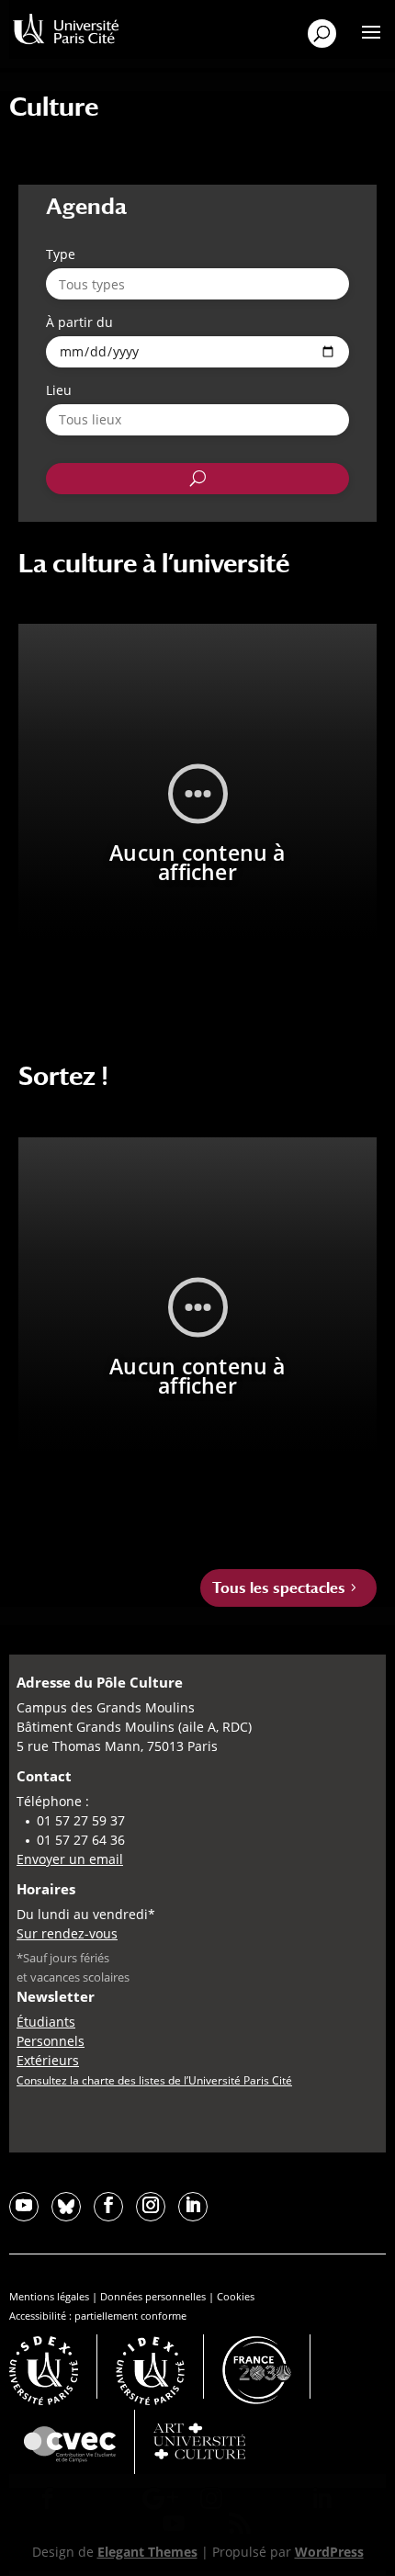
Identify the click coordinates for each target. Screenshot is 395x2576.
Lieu (59, 390)
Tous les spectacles (279, 1588)
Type (61, 254)
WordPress (329, 2552)
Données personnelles (153, 2296)
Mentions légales (49, 2296)
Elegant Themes (147, 2552)
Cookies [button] (236, 2296)
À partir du (79, 322)
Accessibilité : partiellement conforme (98, 2316)
